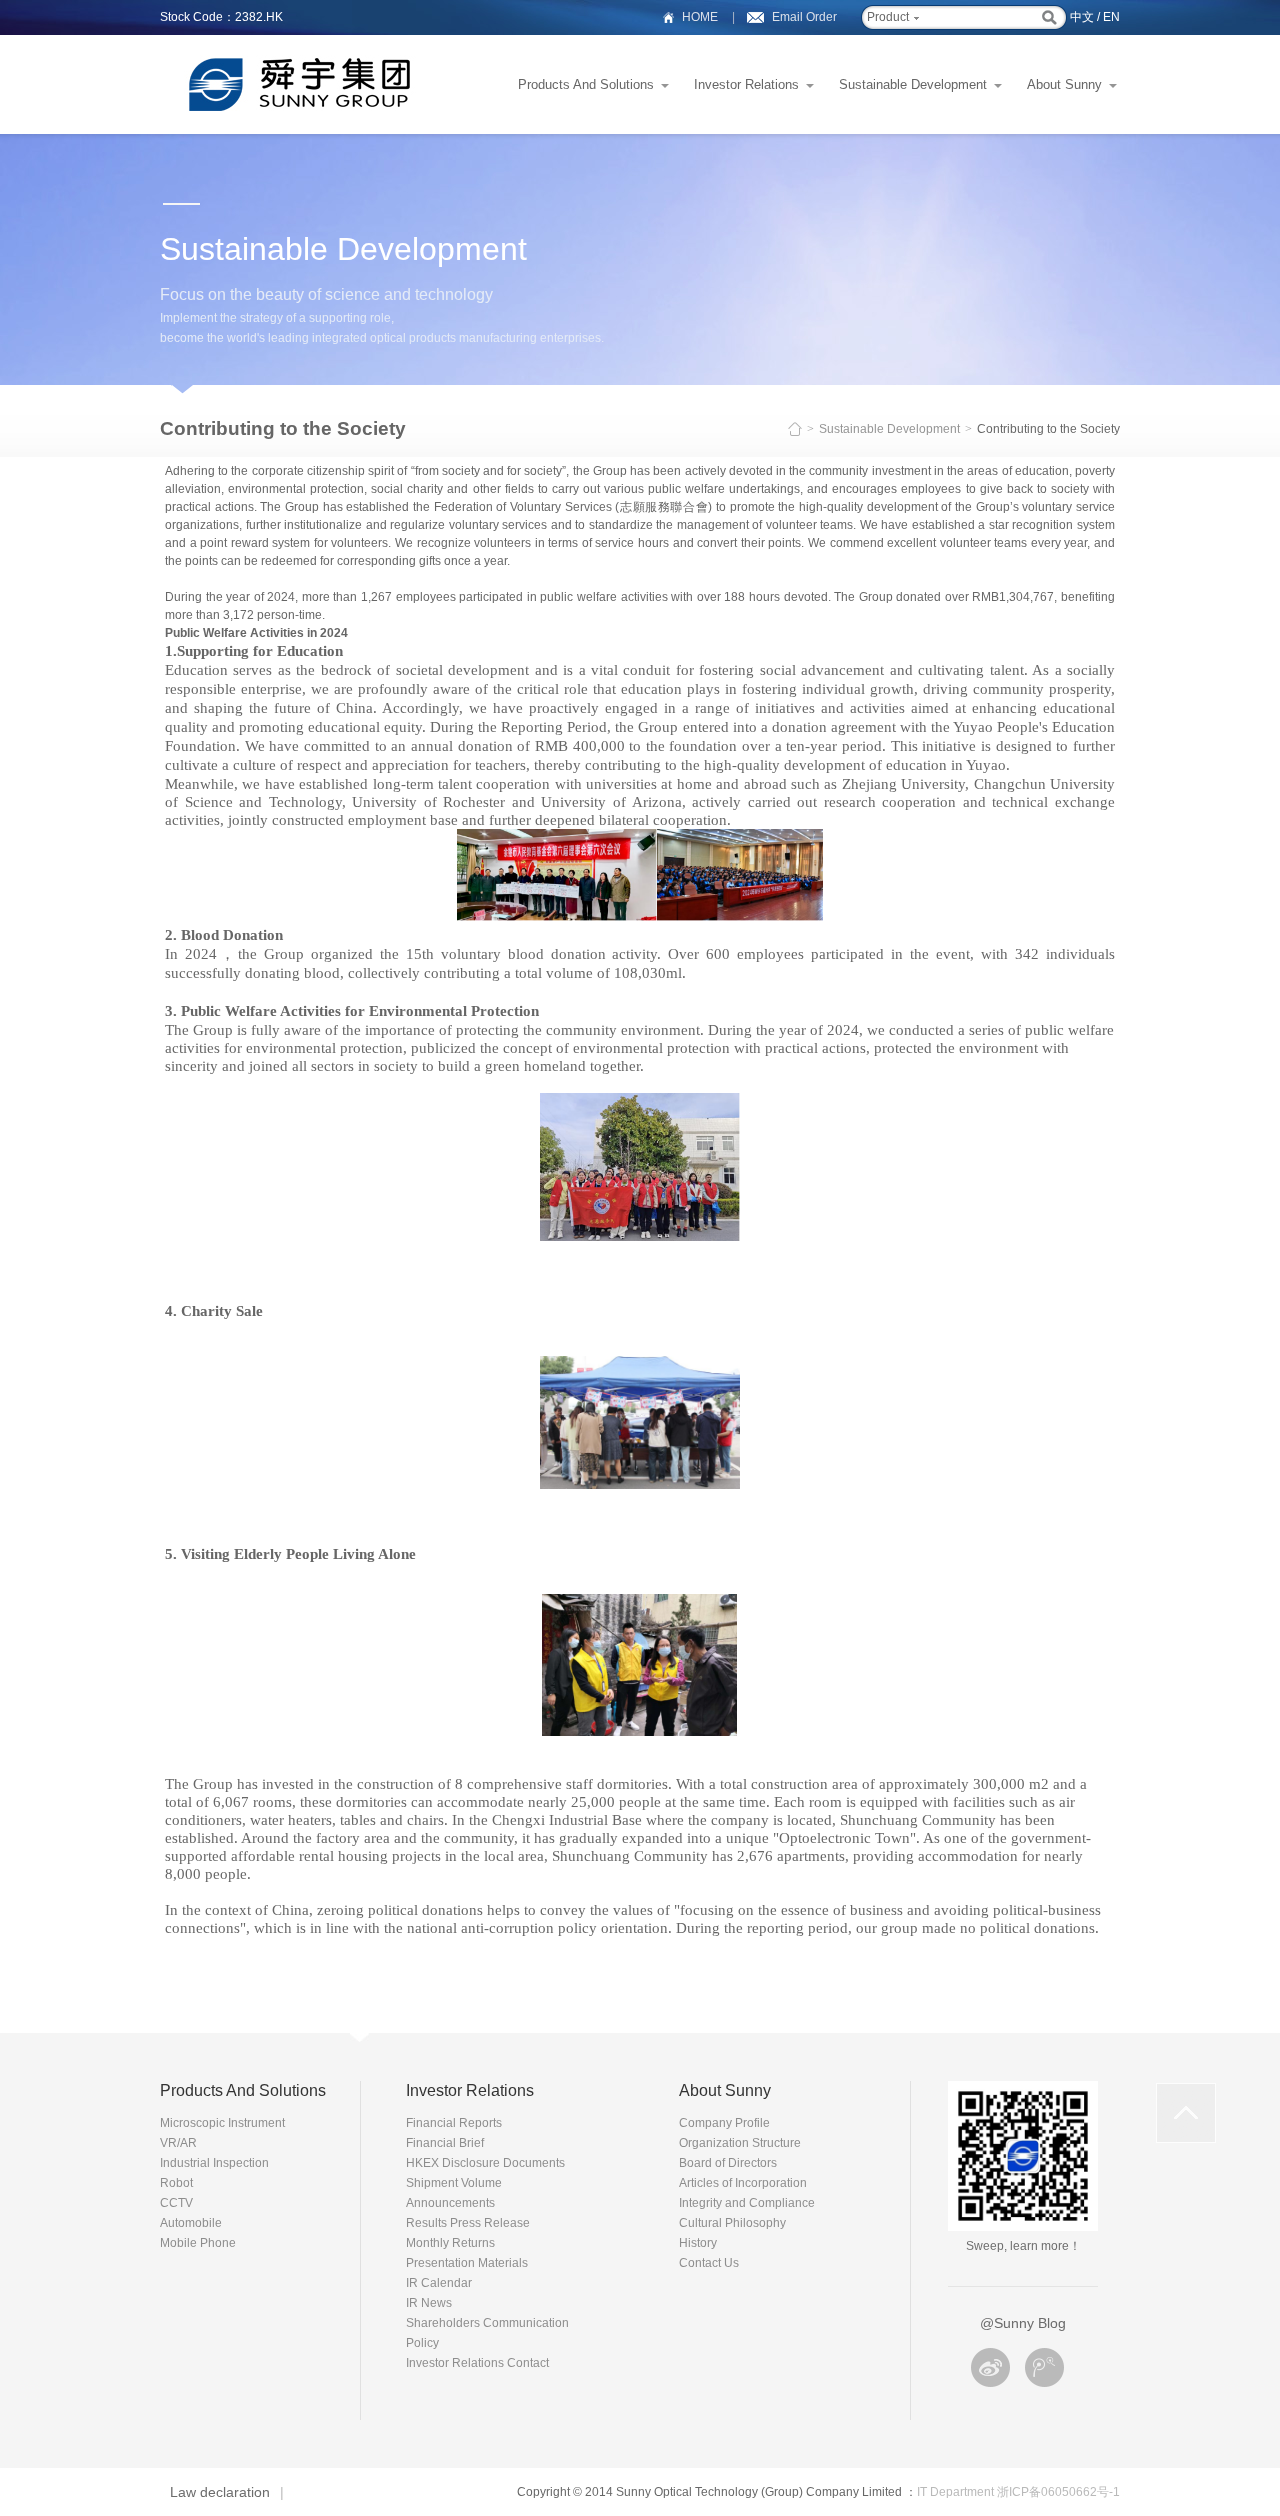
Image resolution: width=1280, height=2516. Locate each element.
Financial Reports (454, 2123)
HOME (700, 17)
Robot (176, 2183)
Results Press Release (468, 2223)
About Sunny (1064, 84)
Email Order (804, 17)
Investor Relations (746, 84)
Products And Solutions (586, 84)
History (698, 2243)
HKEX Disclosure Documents (485, 2163)
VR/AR (178, 2143)
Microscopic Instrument (222, 2123)
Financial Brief (445, 2143)
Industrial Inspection (214, 2163)
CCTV (176, 2203)
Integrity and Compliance (747, 2203)
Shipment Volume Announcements (454, 2193)
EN (1111, 17)
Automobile (191, 2223)
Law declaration (220, 2492)
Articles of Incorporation (743, 2183)
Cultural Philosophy (732, 2223)
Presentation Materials (467, 2263)
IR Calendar (439, 2283)
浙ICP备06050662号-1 (1058, 2492)
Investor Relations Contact (477, 2363)
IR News (429, 2303)
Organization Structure (740, 2143)
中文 (1082, 17)
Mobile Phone (198, 2243)
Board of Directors (728, 2163)
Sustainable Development (913, 84)
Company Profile (724, 2123)
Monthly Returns (450, 2243)
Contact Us (709, 2263)
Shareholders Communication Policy (487, 2333)
